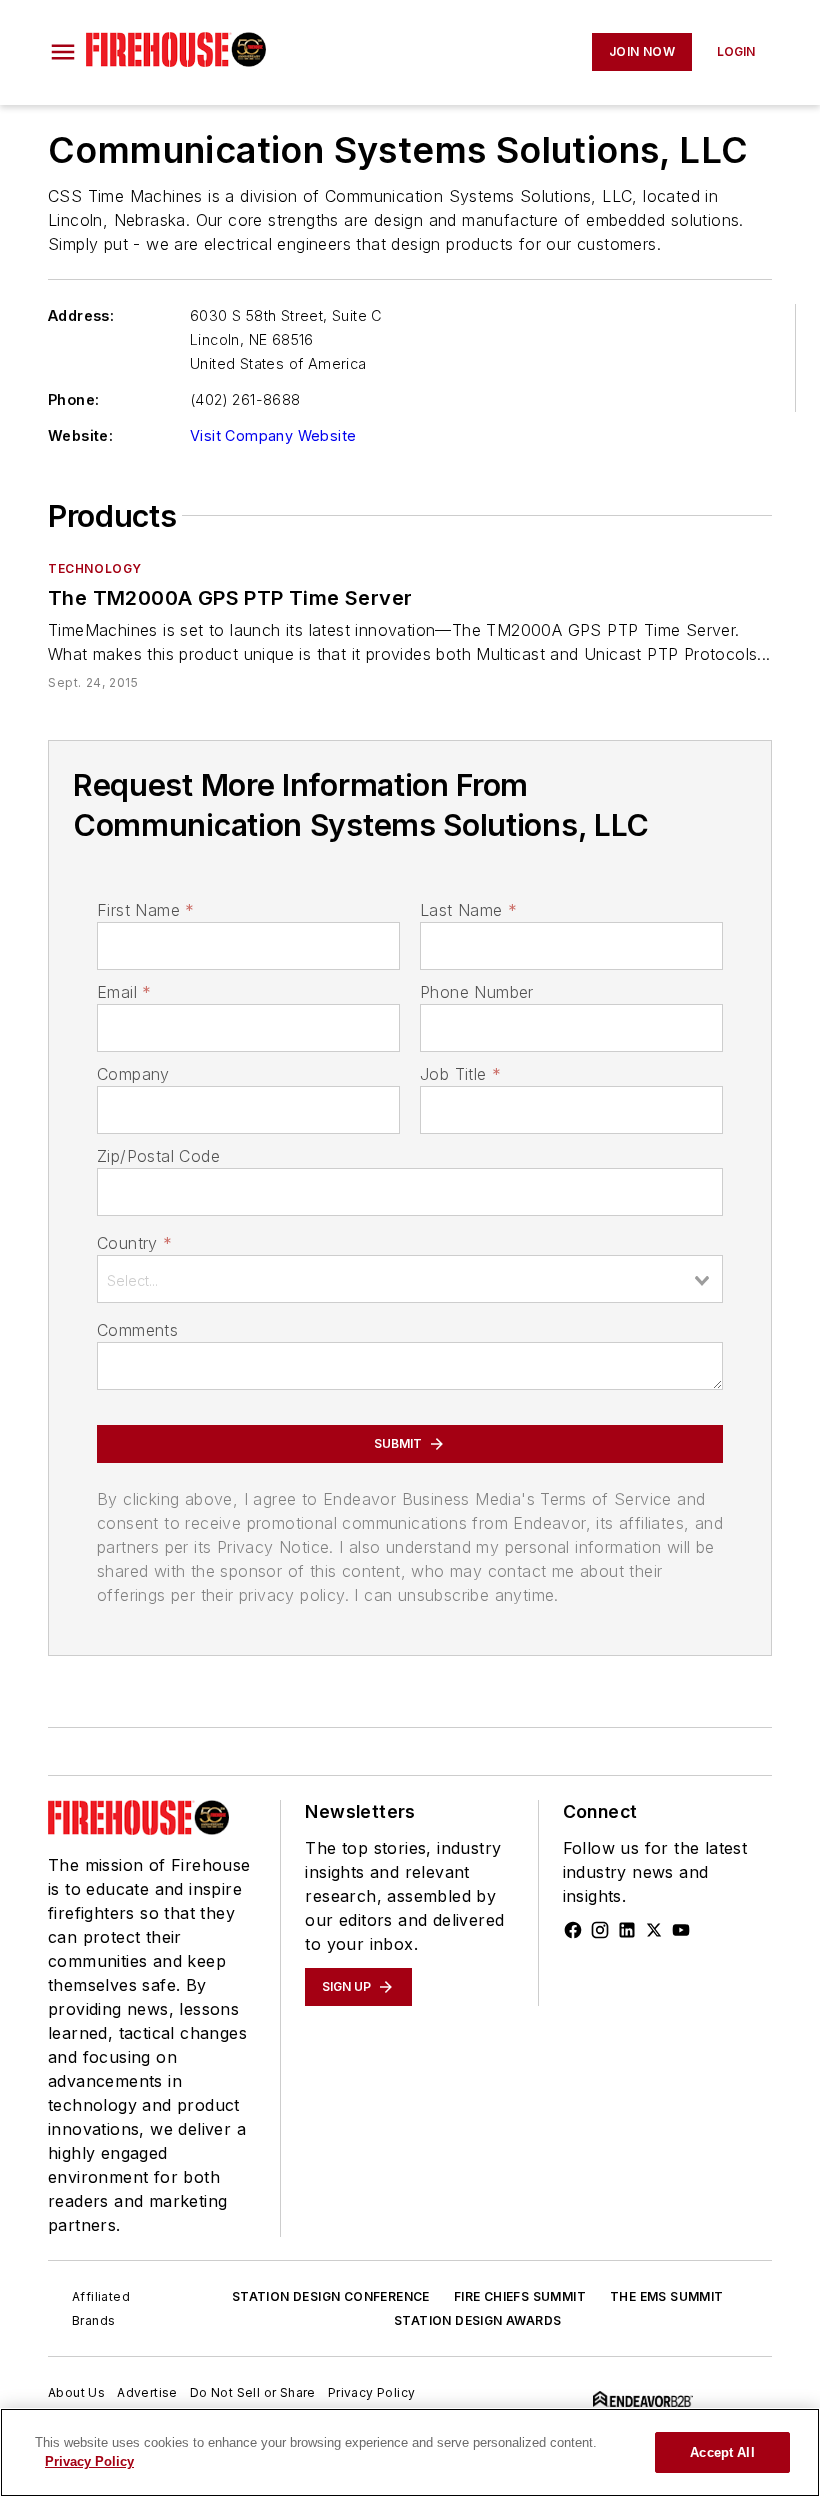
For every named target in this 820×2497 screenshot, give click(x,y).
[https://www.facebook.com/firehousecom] (573, 1930)
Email (124, 992)
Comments (137, 1330)
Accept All (722, 2452)
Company (133, 1074)
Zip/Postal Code (158, 1156)
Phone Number (477, 992)
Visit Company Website (273, 435)
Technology (95, 568)
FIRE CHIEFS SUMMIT (520, 2296)
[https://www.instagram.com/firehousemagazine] (600, 1930)
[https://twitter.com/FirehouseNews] (654, 1930)
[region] (410, 2452)
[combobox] (410, 1279)
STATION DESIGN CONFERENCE (331, 2296)
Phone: (73, 399)
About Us (76, 2392)
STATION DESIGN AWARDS (477, 2320)
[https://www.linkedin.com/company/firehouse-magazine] (627, 1930)
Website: (80, 435)
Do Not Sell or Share (253, 2392)
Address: (81, 315)
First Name (145, 910)
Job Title (460, 1074)
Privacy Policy (372, 2392)
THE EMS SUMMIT (667, 2296)
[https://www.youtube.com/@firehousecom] (681, 1930)
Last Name (468, 910)
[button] (63, 52)
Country (134, 1243)
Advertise (147, 2392)
